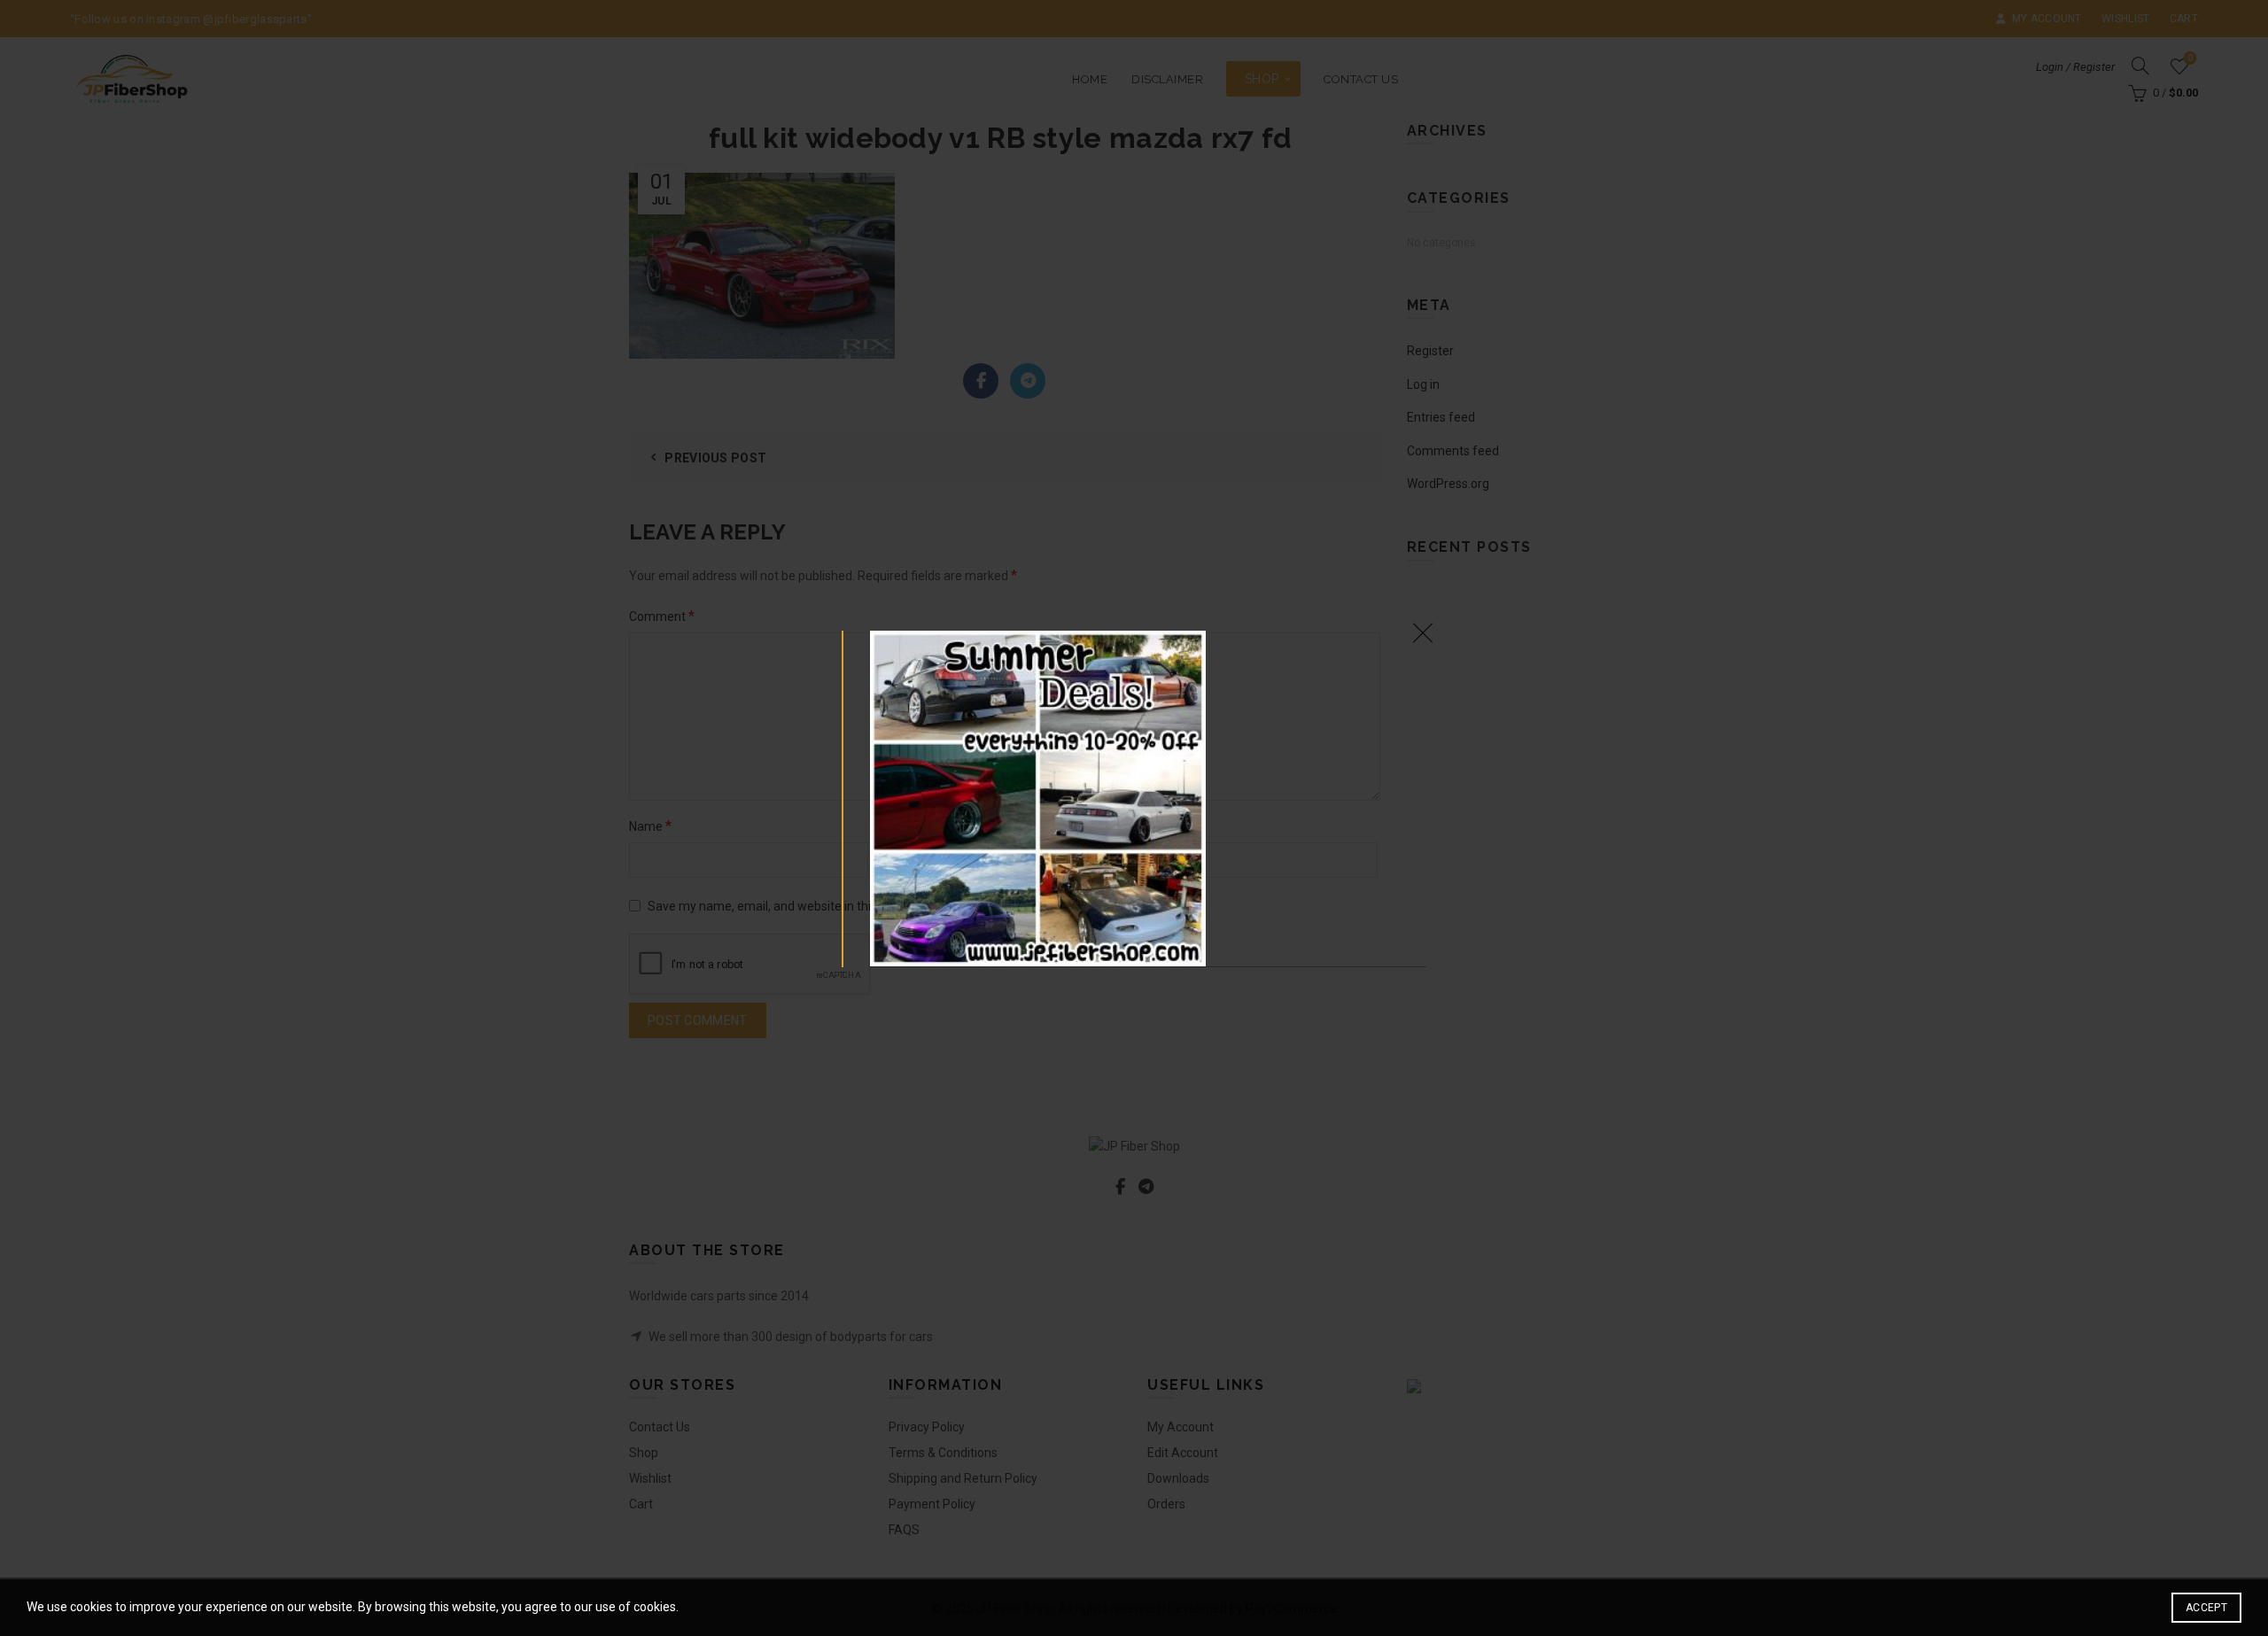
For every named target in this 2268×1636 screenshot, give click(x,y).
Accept (2206, 1608)
